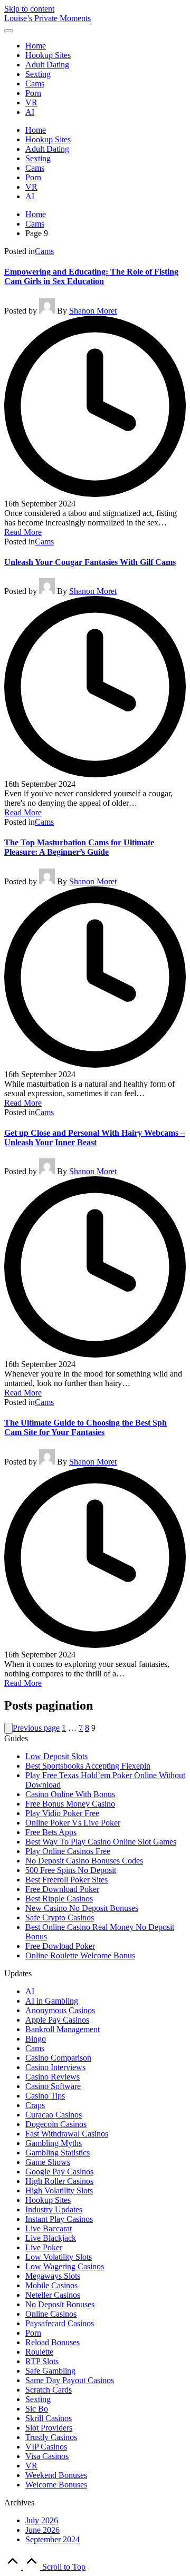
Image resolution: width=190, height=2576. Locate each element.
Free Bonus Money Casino (70, 1804)
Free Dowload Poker (60, 1946)
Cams (44, 251)
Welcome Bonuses (56, 2485)
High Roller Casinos (59, 2181)
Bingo (36, 2039)
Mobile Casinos (51, 2285)
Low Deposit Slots (56, 1756)
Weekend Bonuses (56, 2475)
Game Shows (48, 2162)
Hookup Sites (48, 2200)
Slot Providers (49, 2428)
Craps (35, 2105)
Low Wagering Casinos (65, 2266)
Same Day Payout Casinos (70, 2380)
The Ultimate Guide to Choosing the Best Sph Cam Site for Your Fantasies (85, 1427)
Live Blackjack (51, 2238)
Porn (33, 2333)
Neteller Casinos (53, 2295)
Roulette (39, 2352)
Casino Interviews (55, 2067)
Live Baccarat (49, 2228)
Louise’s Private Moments (47, 18)
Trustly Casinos (51, 2437)
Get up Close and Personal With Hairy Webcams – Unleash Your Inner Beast (94, 1138)
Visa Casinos (47, 2456)
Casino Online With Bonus (70, 1794)
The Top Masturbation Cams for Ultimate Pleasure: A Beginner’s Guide (79, 847)
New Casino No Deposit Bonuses (82, 1908)
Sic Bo (37, 2409)
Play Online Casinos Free (68, 1851)
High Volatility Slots (59, 2190)
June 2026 (42, 2530)
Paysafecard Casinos (60, 2323)
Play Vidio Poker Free (62, 1813)
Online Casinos (51, 2314)
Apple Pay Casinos (57, 2020)
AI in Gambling (52, 2001)
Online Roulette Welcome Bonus (80, 1955)
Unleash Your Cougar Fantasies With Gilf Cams (90, 562)
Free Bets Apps (51, 1832)
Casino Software (53, 2086)
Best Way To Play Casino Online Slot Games (101, 1842)
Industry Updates (54, 2209)
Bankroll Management (63, 2029)
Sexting (38, 2399)
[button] (8, 1728)
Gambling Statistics (58, 2153)
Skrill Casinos (49, 2418)
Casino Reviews (53, 2077)
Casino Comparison (58, 2058)
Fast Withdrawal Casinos (67, 2134)
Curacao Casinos (54, 2115)
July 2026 (42, 2520)
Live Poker (44, 2247)
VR (31, 2466)
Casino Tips (45, 2096)
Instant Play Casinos (59, 2219)
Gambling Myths (54, 2143)
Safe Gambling (50, 2371)
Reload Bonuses (53, 2342)
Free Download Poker (62, 1889)
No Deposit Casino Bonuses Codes (84, 1861)
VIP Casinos (46, 2447)
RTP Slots (42, 2361)
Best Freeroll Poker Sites (66, 1880)
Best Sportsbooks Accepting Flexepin (88, 1766)
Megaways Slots (53, 2276)
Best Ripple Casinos (59, 1899)
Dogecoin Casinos (56, 2124)
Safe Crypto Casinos (60, 1918)
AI (30, 1991)
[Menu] (8, 31)
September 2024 (53, 2539)
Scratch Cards (49, 2390)
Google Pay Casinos (59, 2172)
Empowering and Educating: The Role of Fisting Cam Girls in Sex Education (91, 276)
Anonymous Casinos (60, 2010)
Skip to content (29, 9)
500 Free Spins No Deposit (71, 1870)
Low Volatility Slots (59, 2257)
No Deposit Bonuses (60, 2304)
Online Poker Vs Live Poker (73, 1823)
